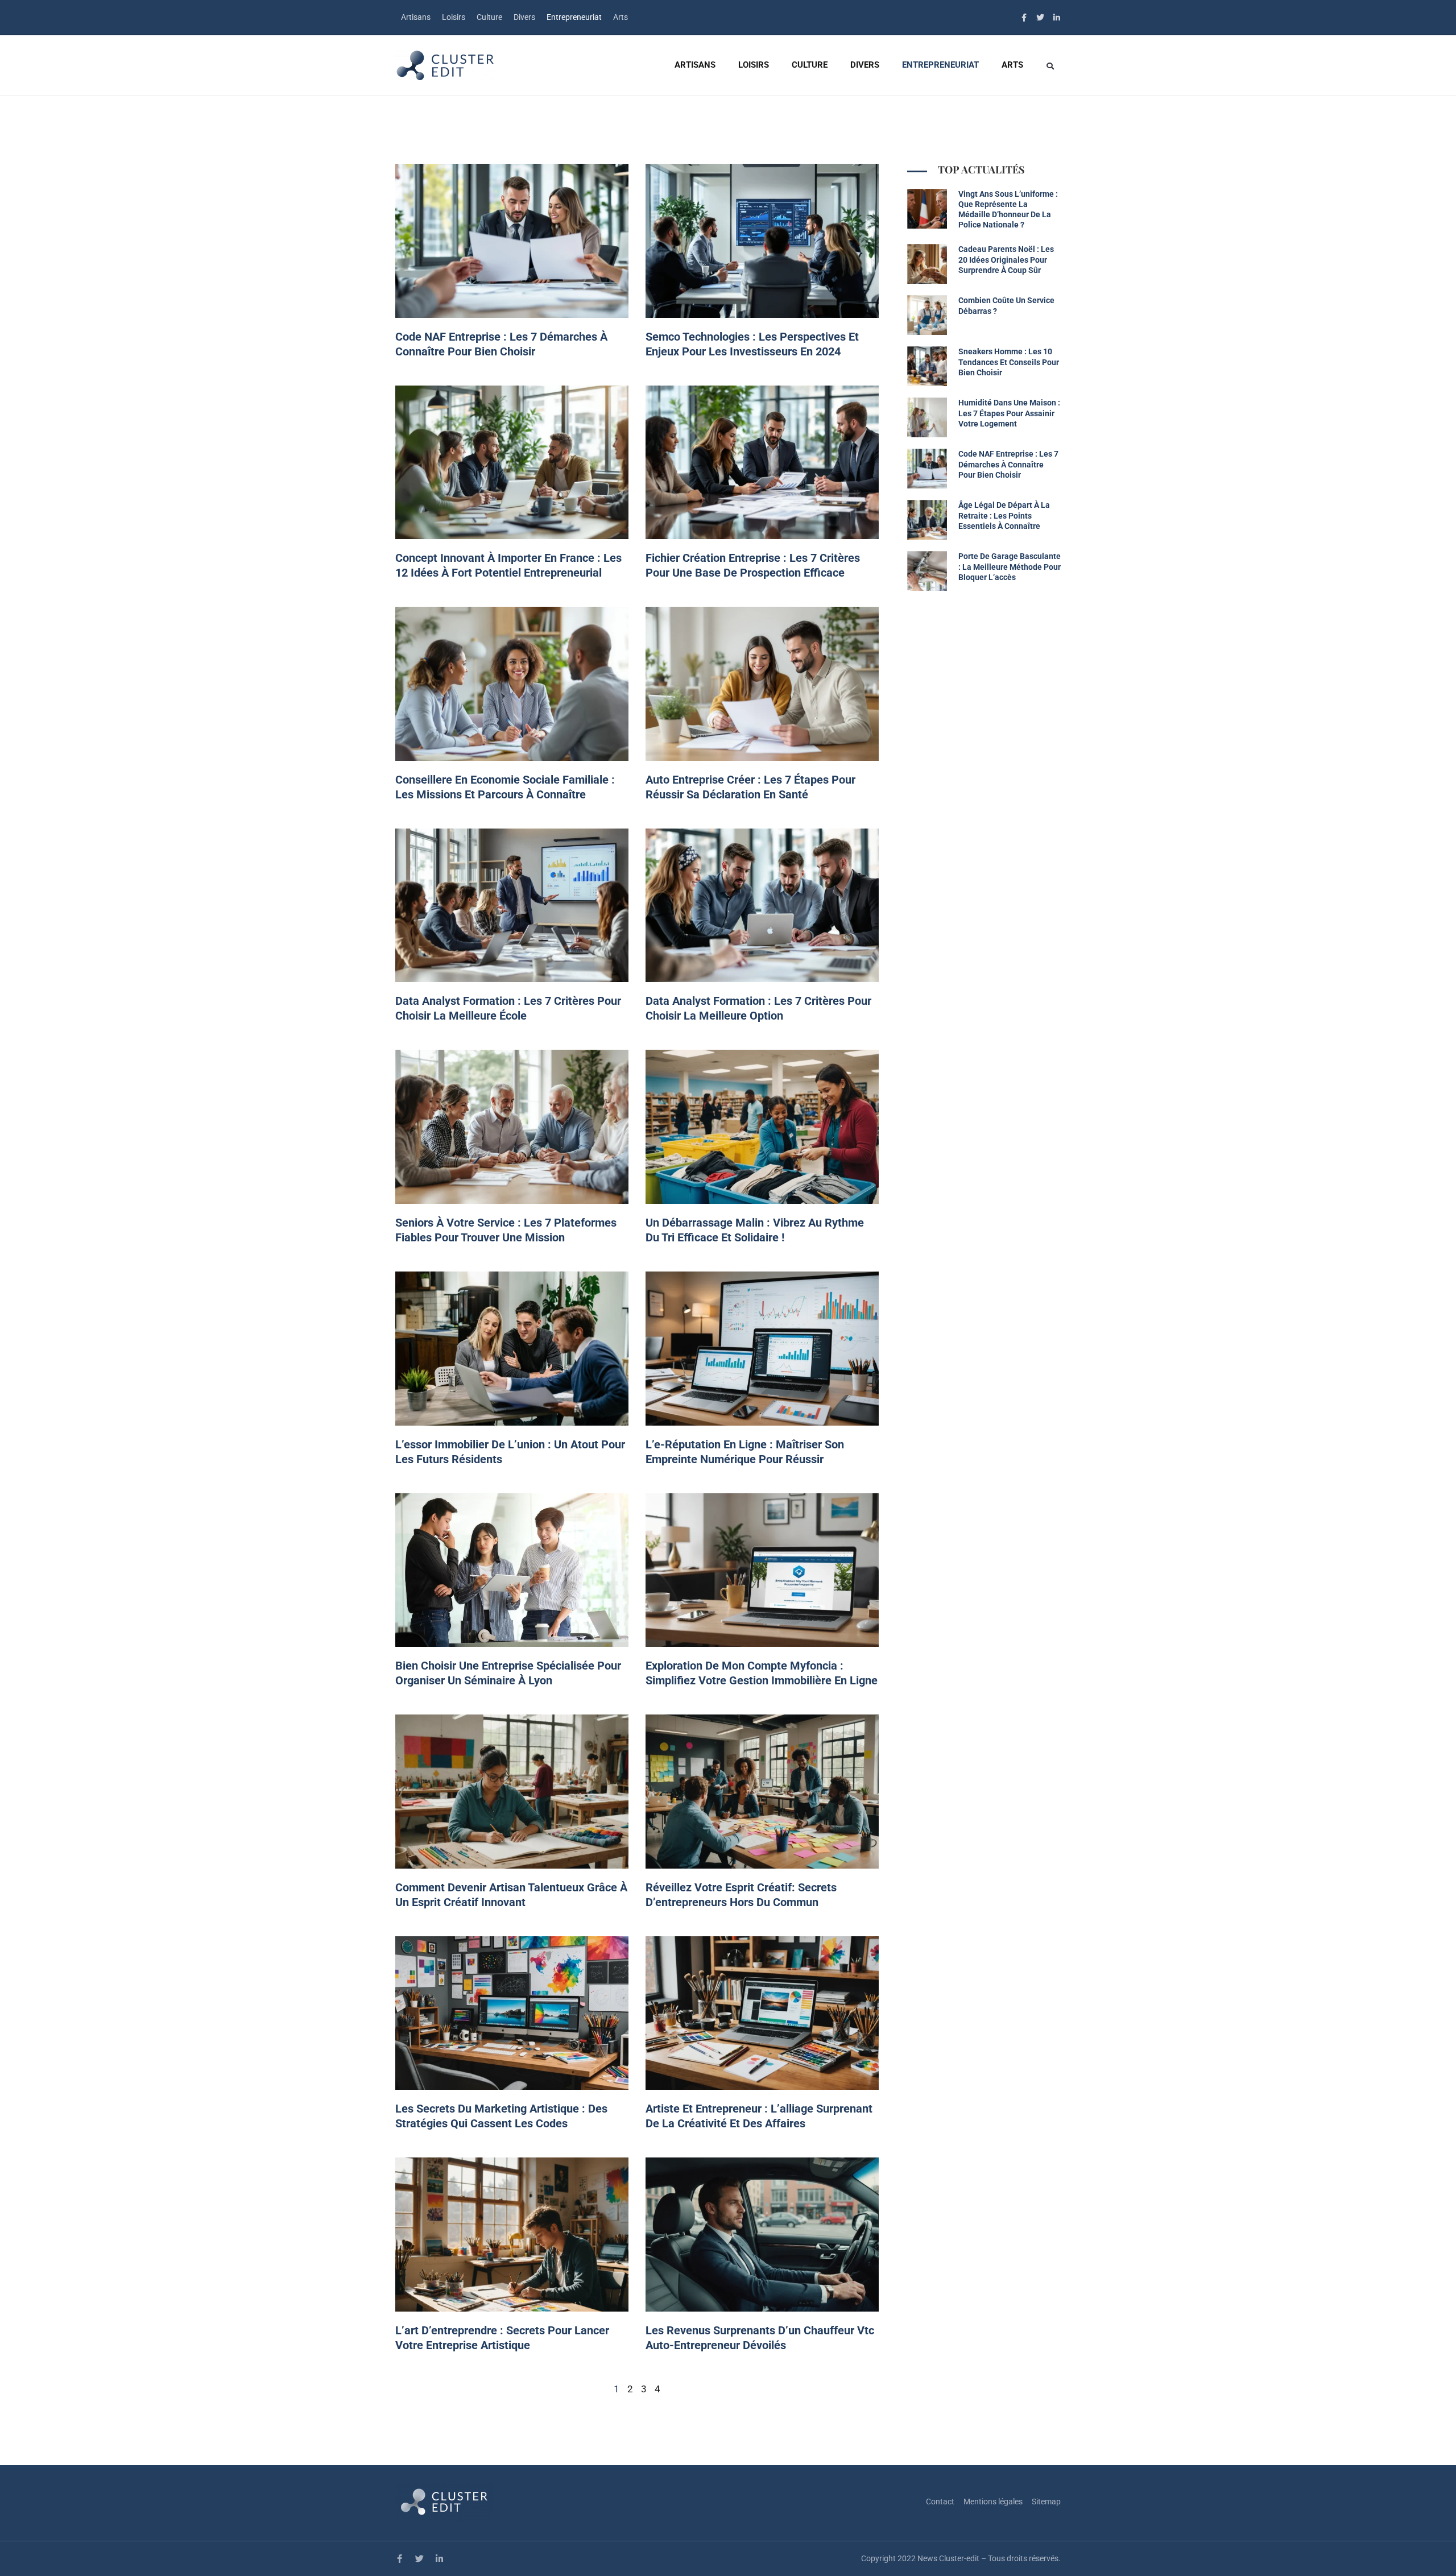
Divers (524, 17)
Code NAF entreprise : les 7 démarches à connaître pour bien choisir (1008, 464)
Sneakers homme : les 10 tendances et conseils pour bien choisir (1009, 362)
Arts (621, 17)
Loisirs (454, 17)
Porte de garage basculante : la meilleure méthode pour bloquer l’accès (1010, 566)
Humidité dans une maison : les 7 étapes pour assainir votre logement (1009, 413)
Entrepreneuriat (574, 17)
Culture (489, 17)
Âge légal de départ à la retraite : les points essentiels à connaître (1004, 515)
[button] (1050, 66)
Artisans (416, 17)
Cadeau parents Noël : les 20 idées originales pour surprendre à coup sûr (1006, 259)
